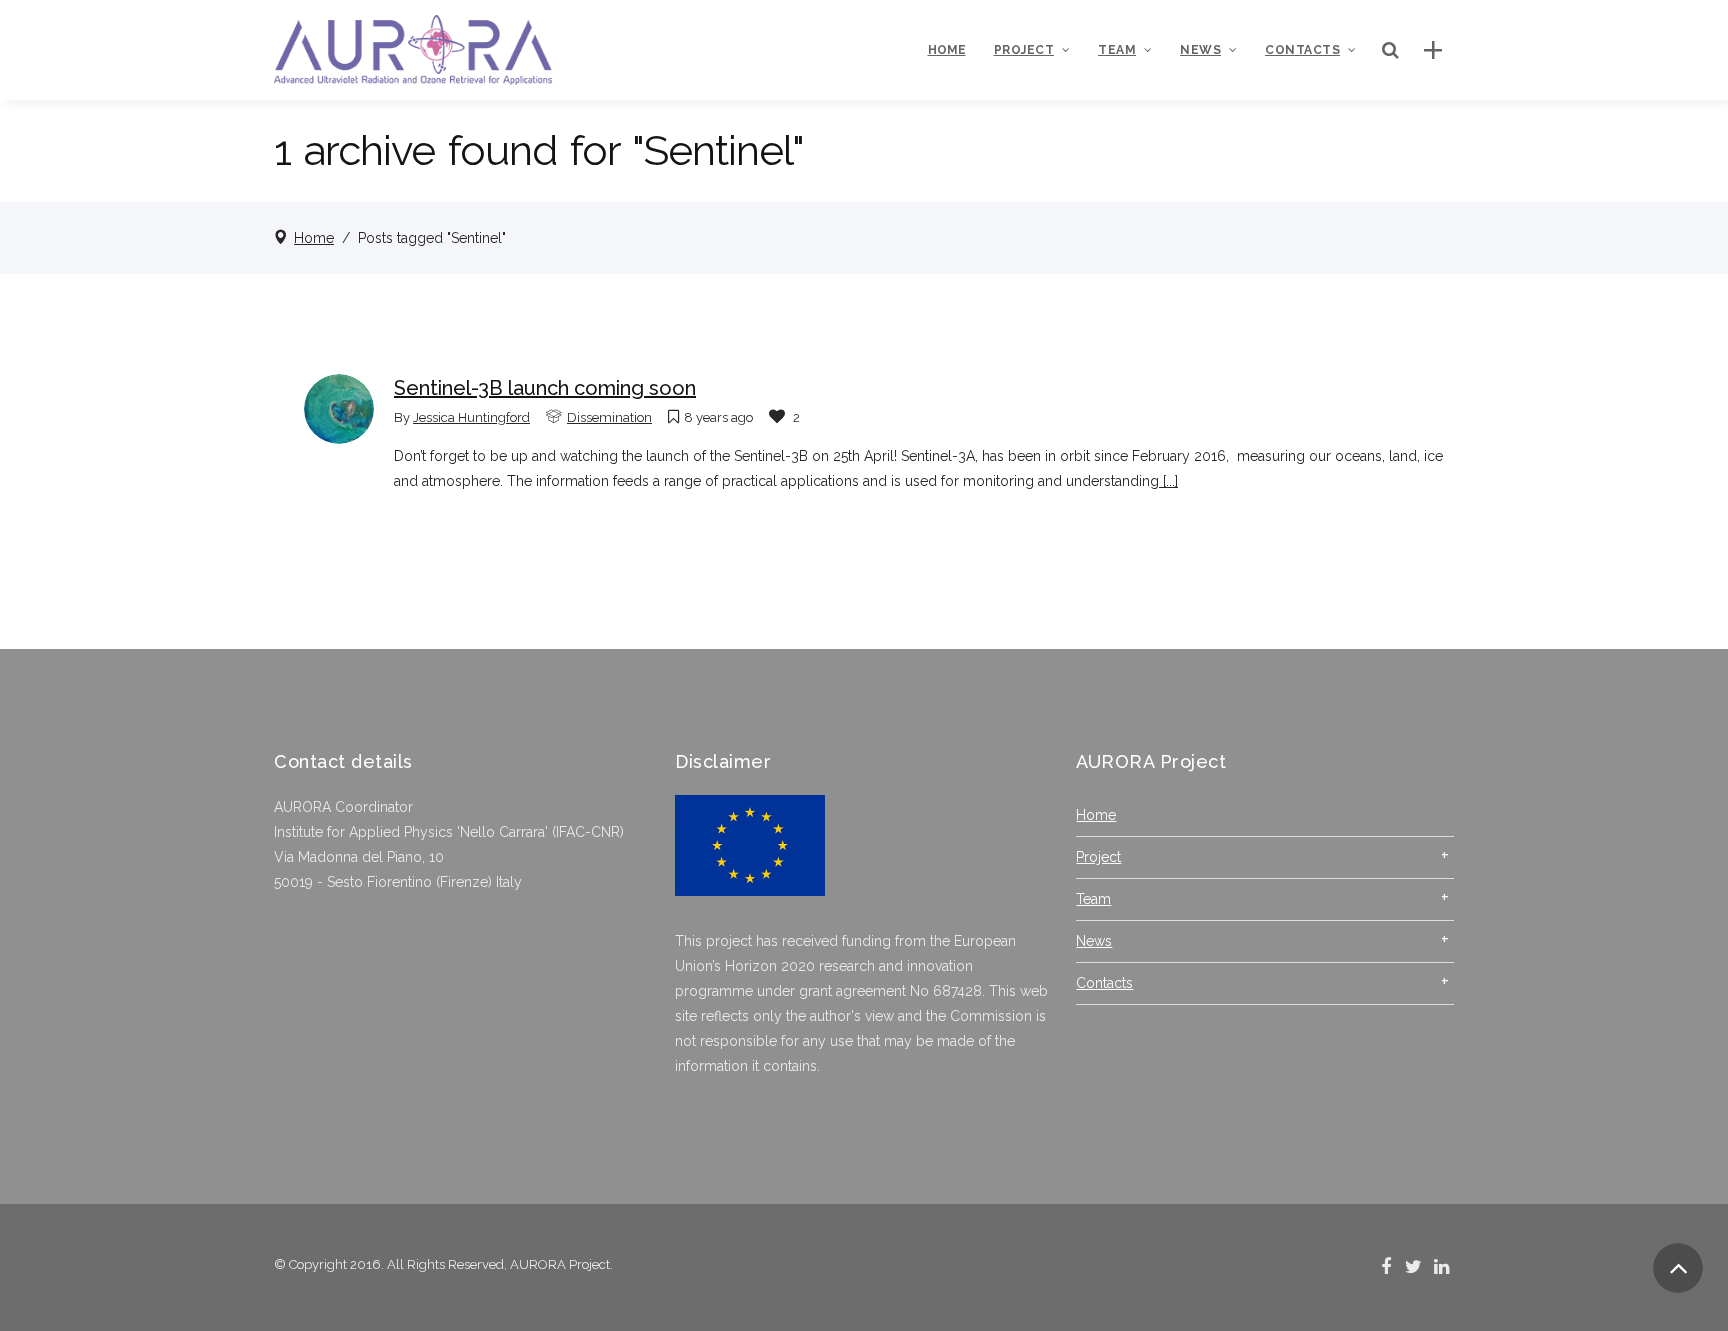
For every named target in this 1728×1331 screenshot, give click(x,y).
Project (1098, 857)
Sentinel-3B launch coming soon (545, 388)
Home (314, 238)
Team (1093, 899)
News (1094, 941)
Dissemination (609, 417)
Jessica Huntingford (471, 417)
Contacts (1104, 983)
